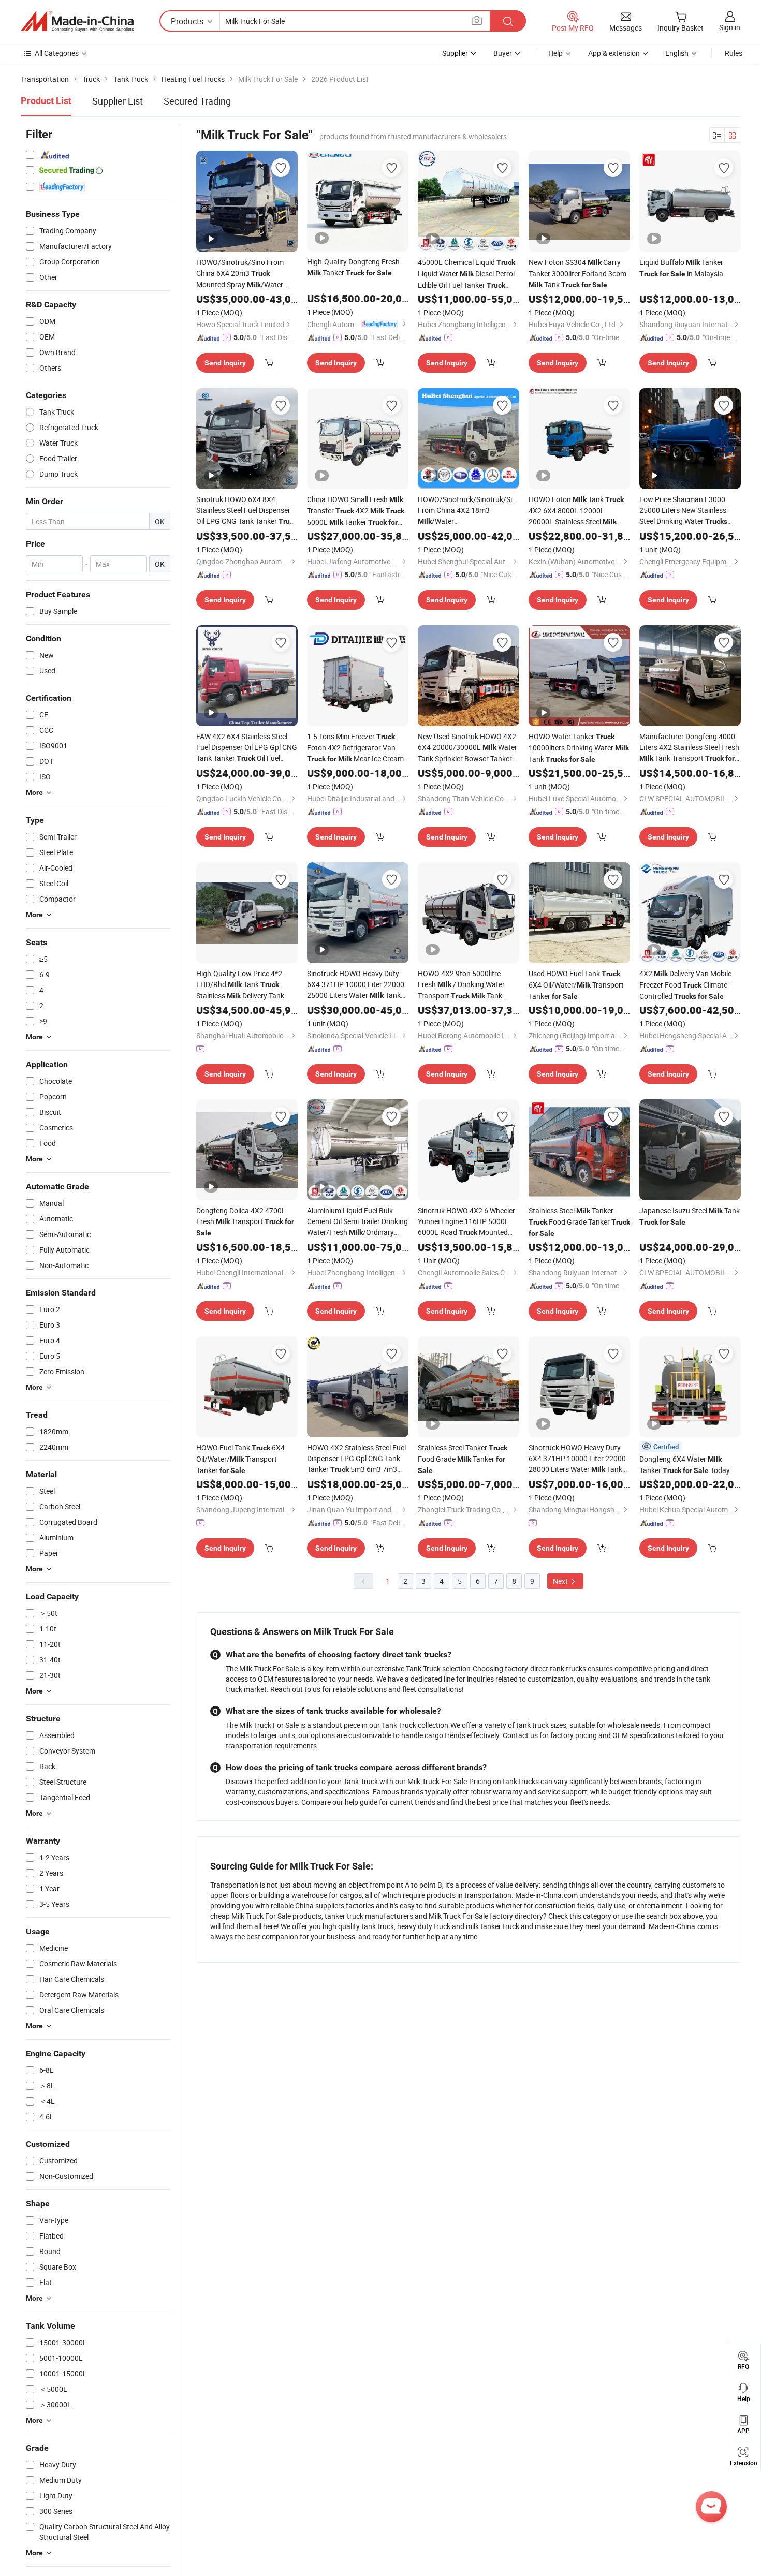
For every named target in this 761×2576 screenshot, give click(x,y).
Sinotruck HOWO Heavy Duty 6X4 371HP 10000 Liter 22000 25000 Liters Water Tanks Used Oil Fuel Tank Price (356, 985)
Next (561, 1581)
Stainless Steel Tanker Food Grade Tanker (579, 1221)
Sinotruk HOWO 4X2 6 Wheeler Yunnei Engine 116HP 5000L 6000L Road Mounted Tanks (466, 1222)
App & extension (614, 53)
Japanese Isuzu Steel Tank (690, 1216)
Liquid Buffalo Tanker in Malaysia (681, 268)
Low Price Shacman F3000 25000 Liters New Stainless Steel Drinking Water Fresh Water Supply (688, 511)
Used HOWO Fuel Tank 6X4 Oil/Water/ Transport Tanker (576, 985)
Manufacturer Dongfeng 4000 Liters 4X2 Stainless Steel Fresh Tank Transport (689, 748)
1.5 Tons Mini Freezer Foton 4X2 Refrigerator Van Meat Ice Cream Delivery (355, 748)
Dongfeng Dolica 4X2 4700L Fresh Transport (245, 1221)
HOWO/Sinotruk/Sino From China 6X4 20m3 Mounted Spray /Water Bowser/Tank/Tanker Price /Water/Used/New (240, 274)
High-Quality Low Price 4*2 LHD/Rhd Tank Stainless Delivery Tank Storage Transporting (241, 985)
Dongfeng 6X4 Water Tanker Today (685, 1464)
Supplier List (118, 101)
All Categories (57, 53)
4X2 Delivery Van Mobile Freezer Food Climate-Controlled (685, 985)
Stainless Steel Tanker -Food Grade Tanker (464, 1459)
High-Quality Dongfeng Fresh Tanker (353, 267)
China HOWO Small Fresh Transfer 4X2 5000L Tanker (356, 511)
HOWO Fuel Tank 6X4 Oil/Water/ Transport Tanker (240, 1459)
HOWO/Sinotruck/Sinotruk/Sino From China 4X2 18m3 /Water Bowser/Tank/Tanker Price (469, 511)
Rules (734, 53)
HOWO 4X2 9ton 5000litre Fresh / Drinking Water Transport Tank (461, 985)
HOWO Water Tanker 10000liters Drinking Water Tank (579, 748)
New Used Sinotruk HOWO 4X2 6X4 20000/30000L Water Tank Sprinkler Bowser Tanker (467, 748)
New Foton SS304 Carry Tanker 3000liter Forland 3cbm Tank (577, 273)
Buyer (503, 53)
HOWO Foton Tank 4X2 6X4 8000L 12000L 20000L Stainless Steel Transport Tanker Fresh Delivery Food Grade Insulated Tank (576, 511)
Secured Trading (197, 101)
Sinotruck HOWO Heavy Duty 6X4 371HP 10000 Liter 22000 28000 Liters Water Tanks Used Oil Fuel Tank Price (577, 1459)
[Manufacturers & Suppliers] (77, 21)
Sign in (730, 27)
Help (555, 53)
